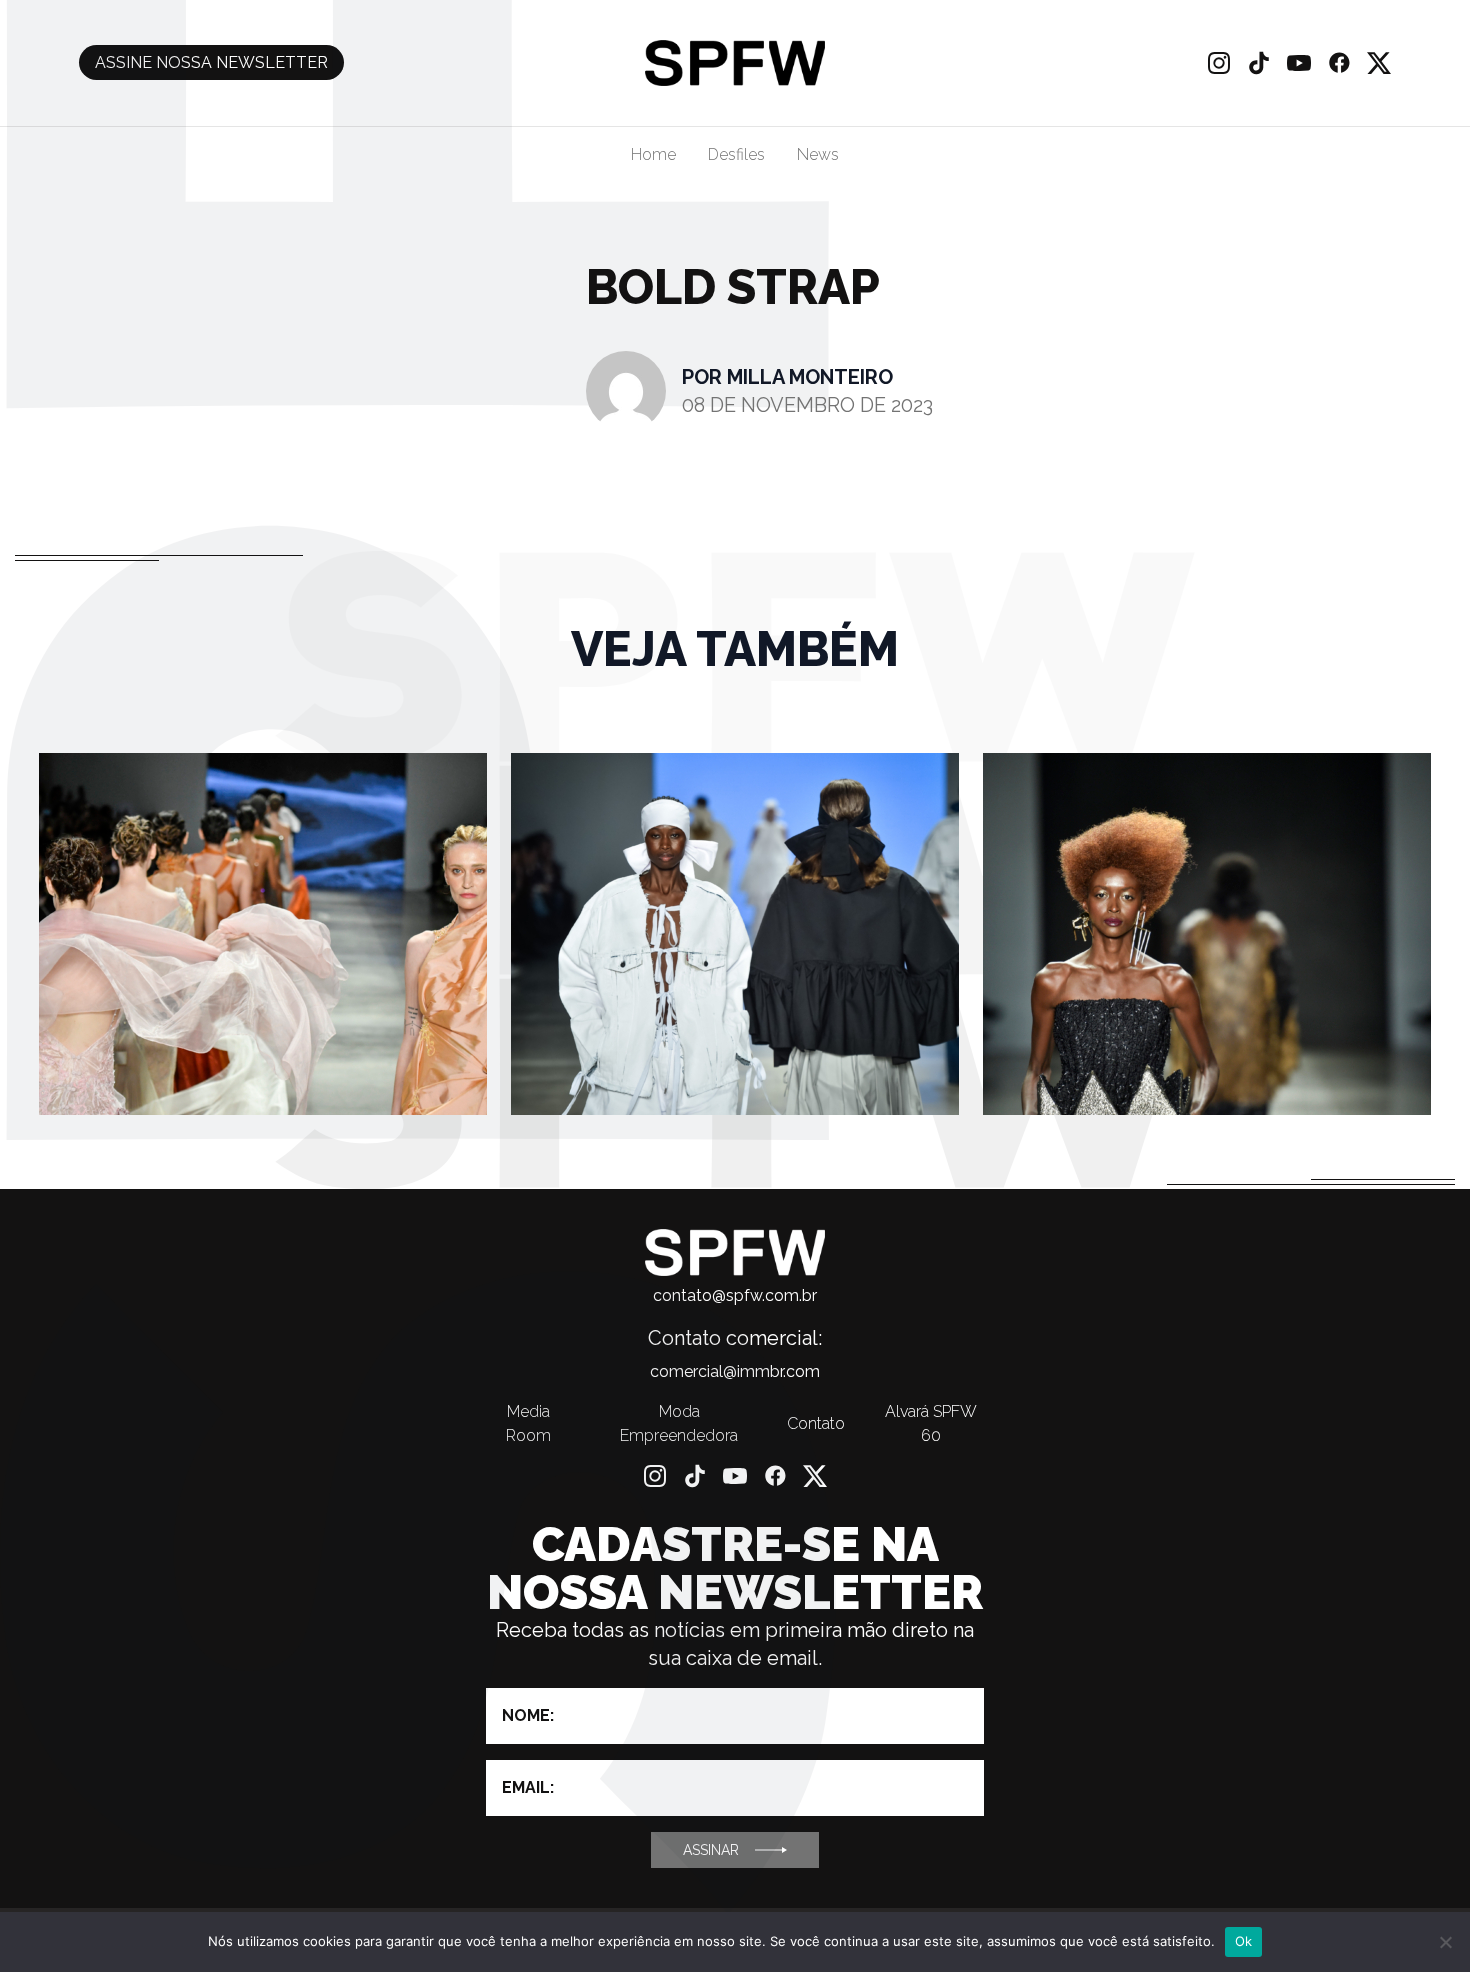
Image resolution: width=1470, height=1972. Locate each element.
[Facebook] (1339, 63)
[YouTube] (1299, 63)
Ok (1244, 1941)
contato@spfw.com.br (735, 1295)
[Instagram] (1219, 63)
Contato (816, 1423)
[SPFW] (734, 63)
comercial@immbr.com (735, 1371)
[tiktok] (1259, 63)
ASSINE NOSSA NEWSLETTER (211, 62)
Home (653, 154)
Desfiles (736, 154)
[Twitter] (1379, 63)
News (818, 154)
